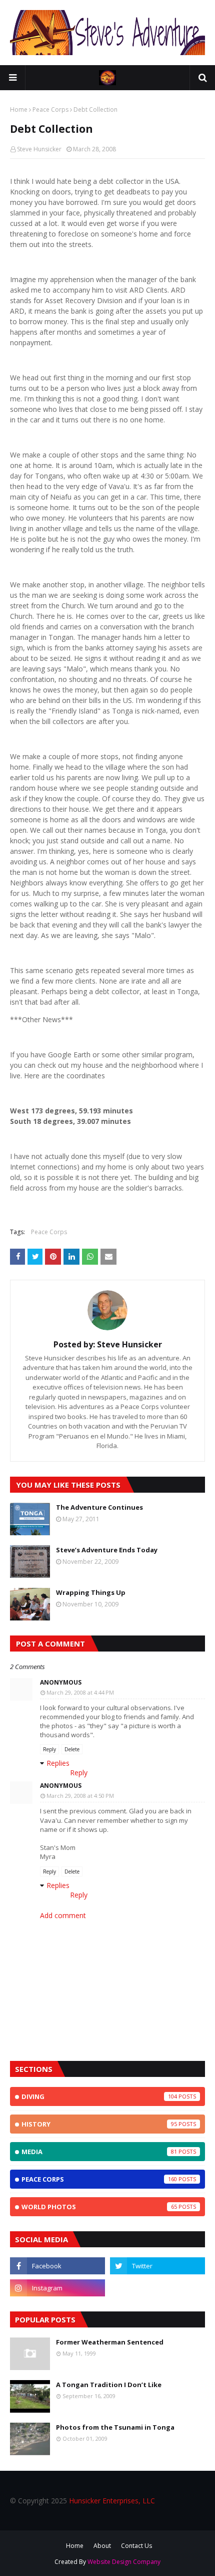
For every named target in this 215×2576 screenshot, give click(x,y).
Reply (49, 1749)
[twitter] (157, 2266)
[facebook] (57, 2266)
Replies (58, 1763)
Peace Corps (50, 109)
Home (19, 109)
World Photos (99, 2207)
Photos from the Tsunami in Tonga (115, 2427)
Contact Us (136, 2546)
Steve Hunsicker (39, 149)
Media (99, 2152)
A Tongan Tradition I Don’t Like (109, 2385)
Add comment (63, 1915)
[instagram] (57, 2288)
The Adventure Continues (99, 1507)
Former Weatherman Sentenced (110, 2342)
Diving (99, 2096)
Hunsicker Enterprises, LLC (112, 2501)
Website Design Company (124, 2562)
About (102, 2546)
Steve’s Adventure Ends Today (107, 1550)
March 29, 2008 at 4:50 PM (80, 1796)
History (99, 2124)
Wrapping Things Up (91, 1592)
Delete (72, 1749)
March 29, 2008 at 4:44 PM (80, 1692)
